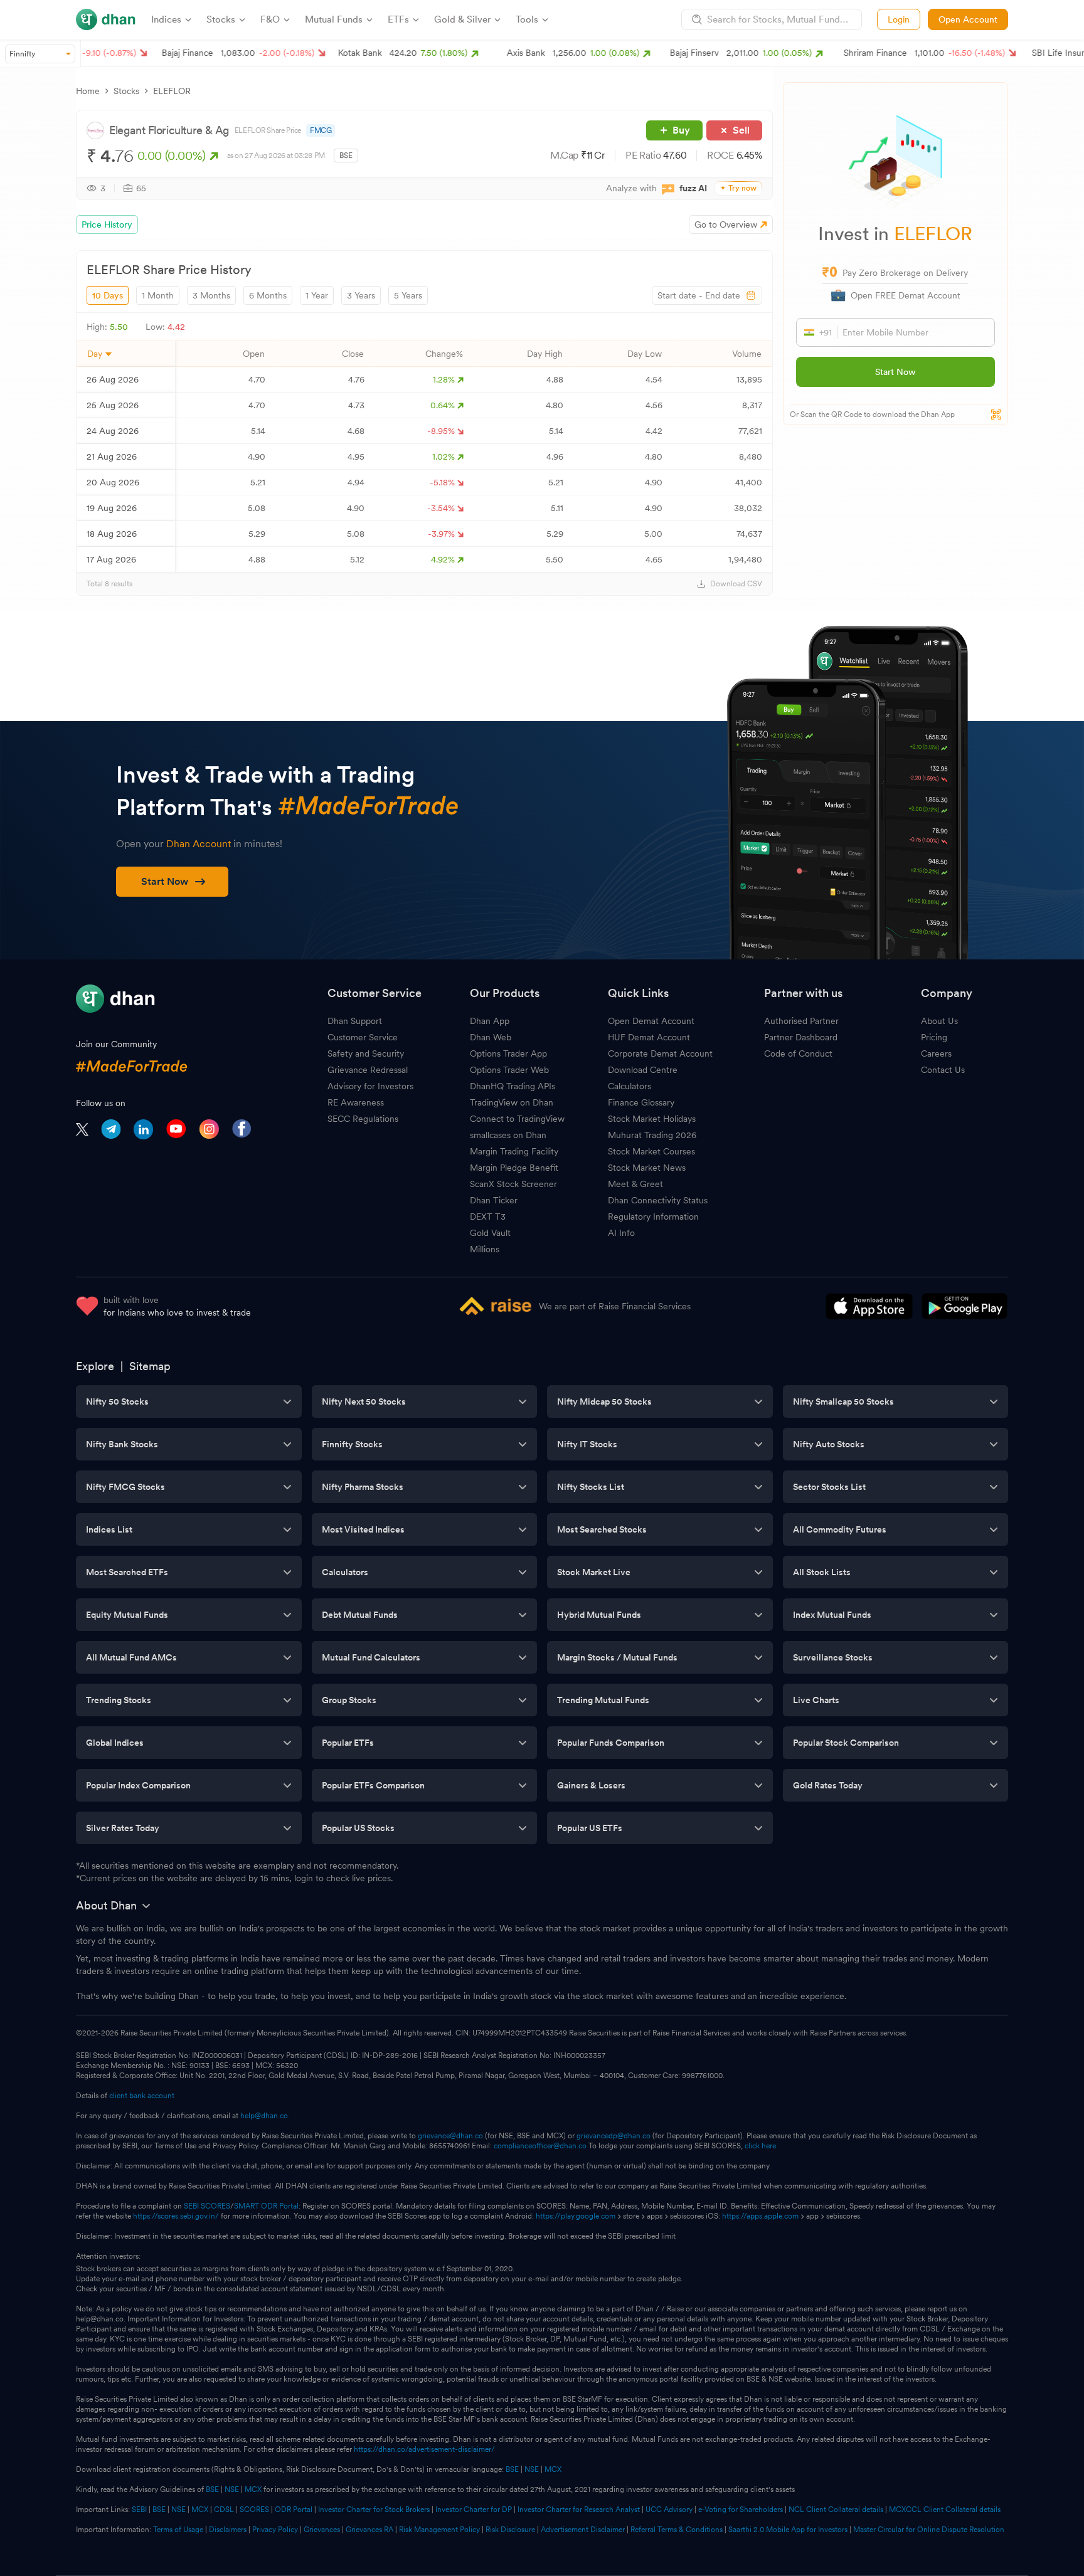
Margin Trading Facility (514, 1151)
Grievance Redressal (368, 1070)
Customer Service (363, 1037)
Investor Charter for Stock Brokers (374, 2510)
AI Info (621, 1233)
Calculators (630, 1086)
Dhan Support (355, 1021)
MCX (553, 2469)
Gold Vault (490, 1233)
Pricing (934, 1037)
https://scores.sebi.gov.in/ (176, 2216)
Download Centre (643, 1070)
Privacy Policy (275, 2530)
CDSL (224, 2510)
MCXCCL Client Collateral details (945, 2510)
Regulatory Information (653, 1217)
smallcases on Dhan (508, 1135)
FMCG (321, 130)
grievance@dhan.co (450, 2136)
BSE (511, 2469)
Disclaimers (228, 2530)
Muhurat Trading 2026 (652, 1135)
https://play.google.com (576, 2216)
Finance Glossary (641, 1102)
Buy (681, 130)
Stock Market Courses (651, 1151)
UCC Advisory (669, 2510)
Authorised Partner (801, 1021)
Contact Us (943, 1070)
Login (899, 19)
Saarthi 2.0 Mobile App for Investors (788, 2530)
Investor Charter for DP (474, 2510)
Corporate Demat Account (660, 1053)
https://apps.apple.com (760, 2216)
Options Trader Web (509, 1070)
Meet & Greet (635, 1184)
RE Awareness (356, 1102)
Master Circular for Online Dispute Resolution (929, 2530)
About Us (939, 1021)
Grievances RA (369, 2530)
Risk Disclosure (510, 2530)
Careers (936, 1053)
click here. (761, 2146)
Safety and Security (366, 1053)
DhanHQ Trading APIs (513, 1086)
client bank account (142, 2096)
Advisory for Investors (370, 1086)
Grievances (322, 2530)
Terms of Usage (178, 2530)
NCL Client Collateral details (836, 2510)
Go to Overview (726, 224)
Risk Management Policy (439, 2530)
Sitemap (150, 1366)
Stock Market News (647, 1168)
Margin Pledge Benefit (514, 1168)
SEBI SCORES (207, 2206)
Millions (485, 1249)
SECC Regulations (363, 1119)
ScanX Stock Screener (513, 1184)
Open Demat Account (651, 1021)
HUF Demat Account (649, 1037)
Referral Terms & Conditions (677, 2530)
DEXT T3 (488, 1217)
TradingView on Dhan (512, 1102)
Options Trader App (508, 1053)
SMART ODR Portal (266, 2206)
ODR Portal (294, 2510)
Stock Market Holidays (652, 1119)
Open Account (968, 19)
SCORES (254, 2510)
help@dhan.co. (265, 2116)
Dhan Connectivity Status (658, 1200)
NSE (532, 2469)
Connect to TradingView (517, 1119)
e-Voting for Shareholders (741, 2510)
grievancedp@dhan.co (614, 2136)
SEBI (139, 2510)
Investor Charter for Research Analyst (579, 2510)
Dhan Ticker (494, 1200)
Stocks (126, 91)
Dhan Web (491, 1037)
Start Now (895, 372)
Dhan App (490, 1021)
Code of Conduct (798, 1053)
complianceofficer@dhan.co (540, 2146)
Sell (741, 130)
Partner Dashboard (801, 1037)
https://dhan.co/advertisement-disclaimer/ (424, 2449)
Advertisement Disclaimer (583, 2530)
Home (88, 91)
